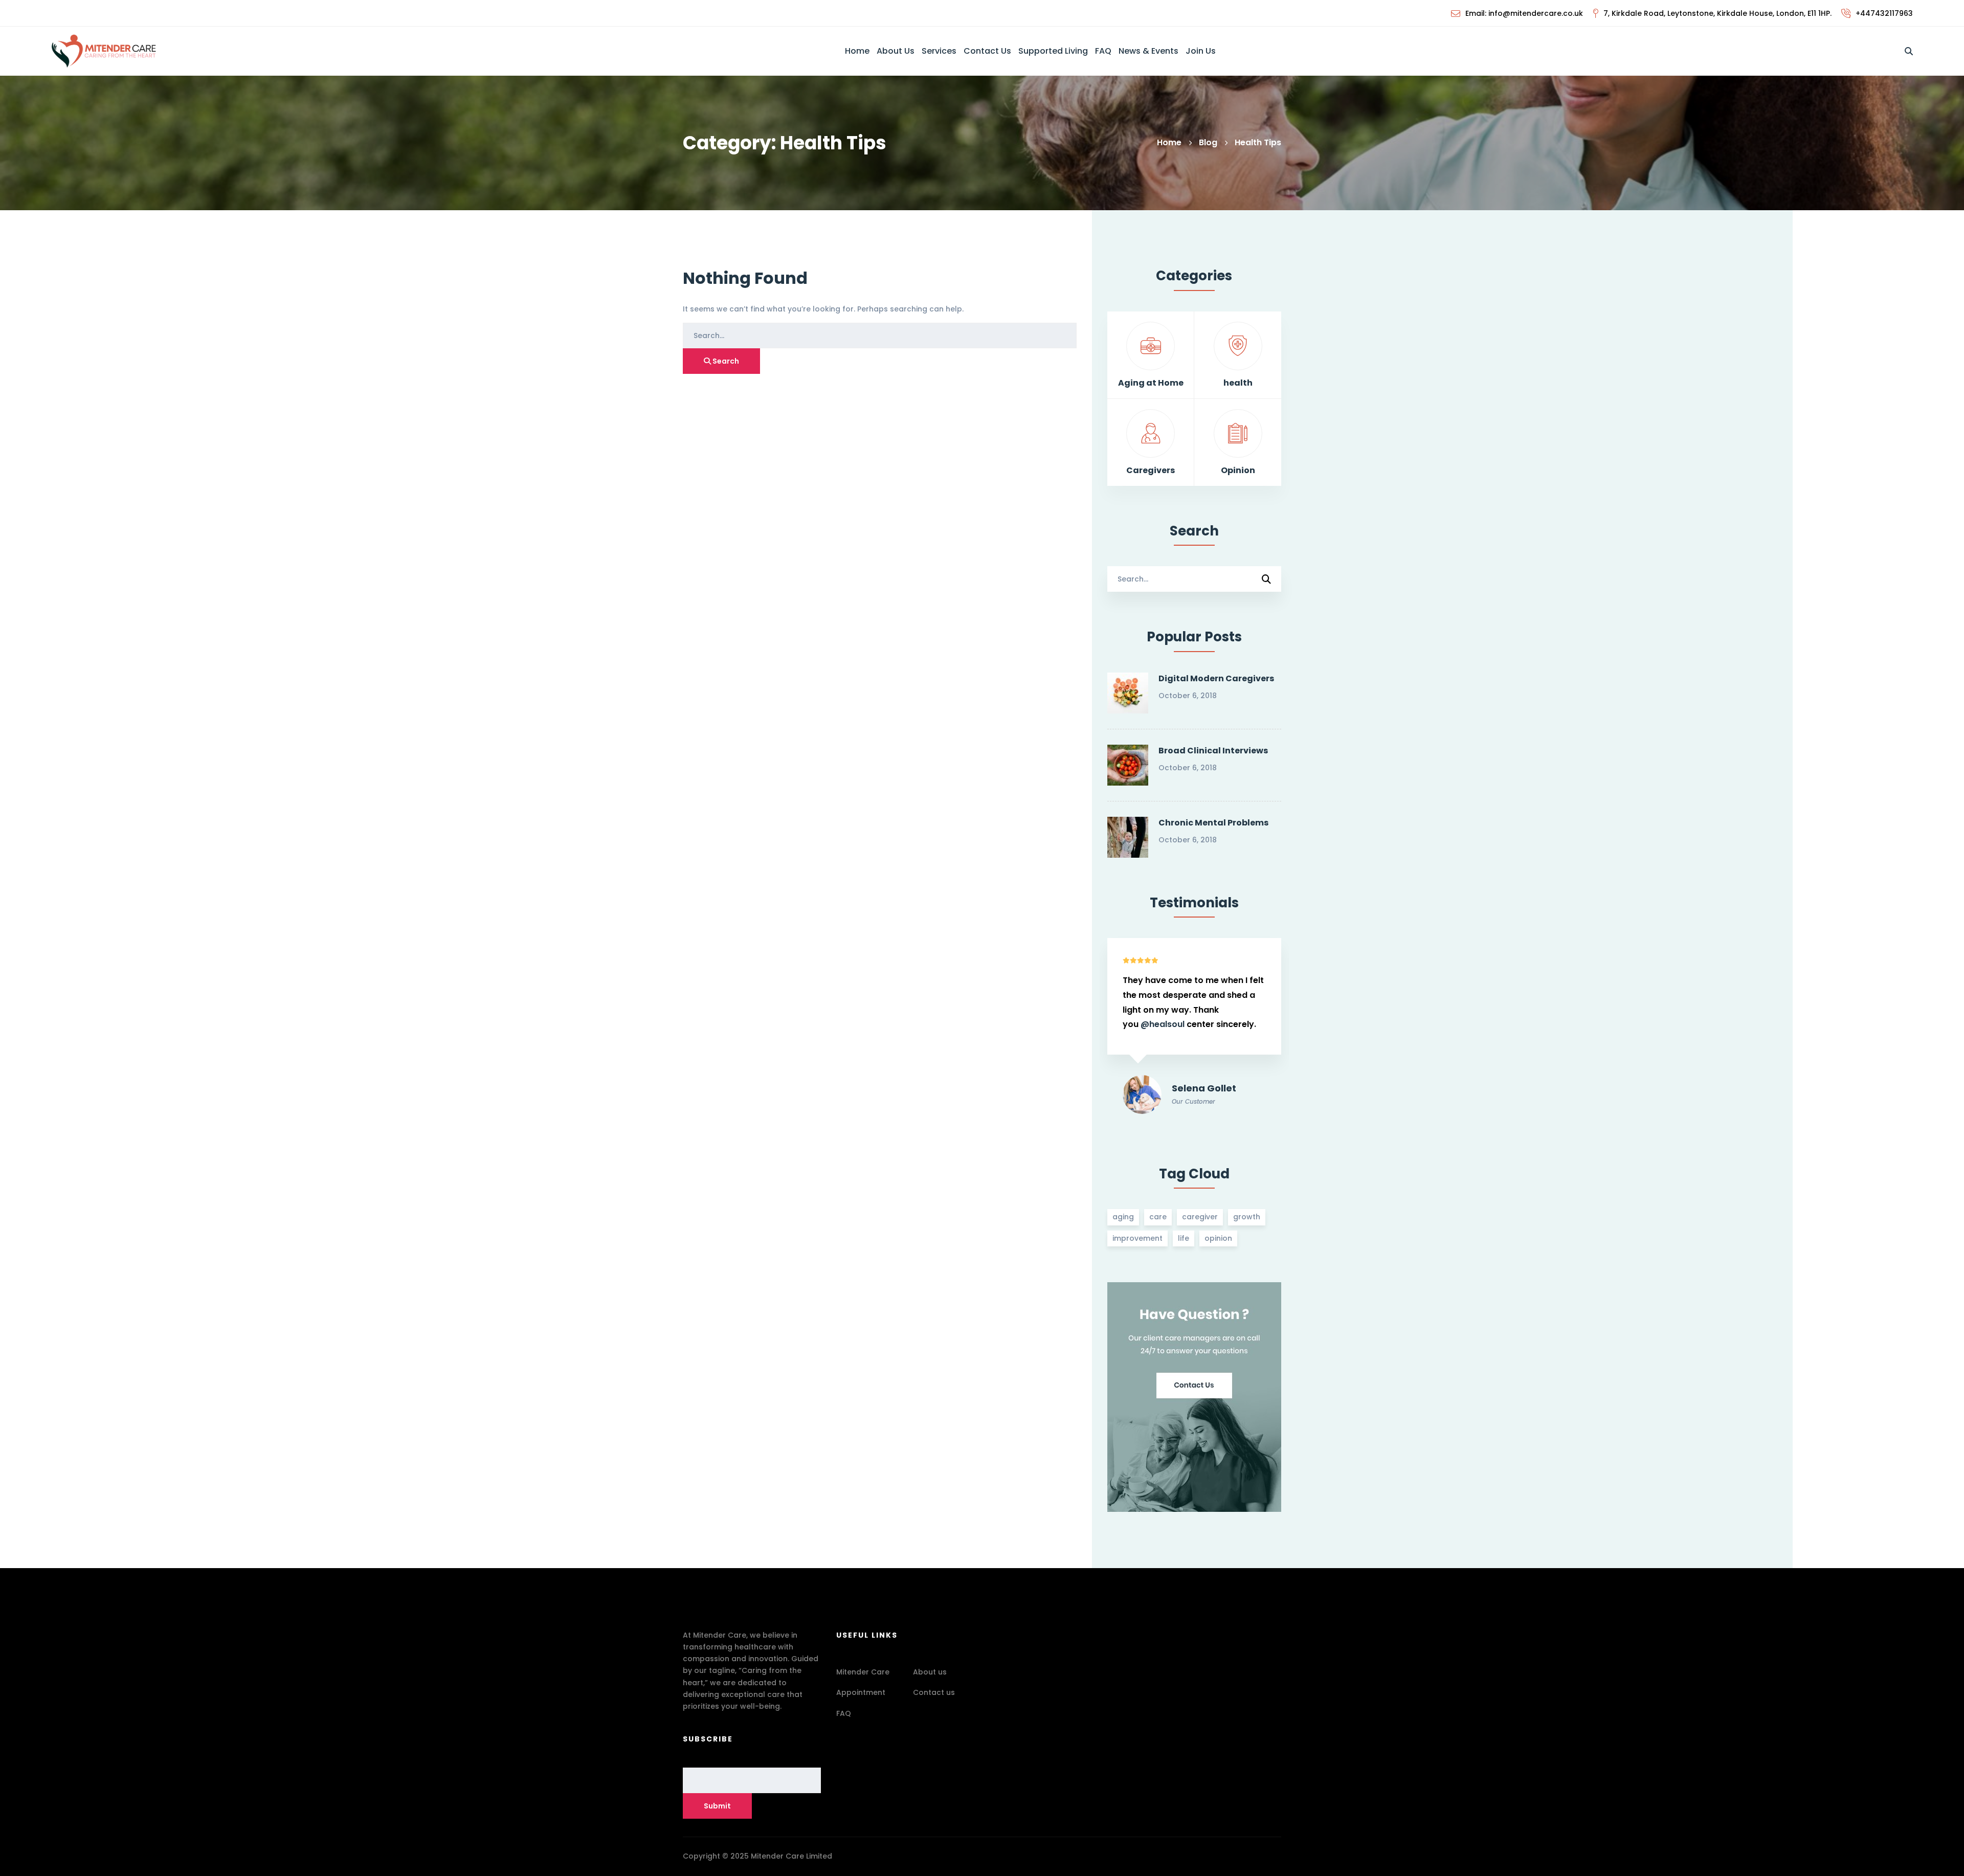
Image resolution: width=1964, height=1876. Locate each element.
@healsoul (1158, 1010)
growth (1247, 1217)
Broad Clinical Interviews (1213, 751)
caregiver (1200, 1217)
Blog (1208, 142)
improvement (1137, 1238)
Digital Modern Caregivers (1216, 678)
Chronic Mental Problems (1213, 823)
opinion (1218, 1238)
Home (1169, 142)
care (1158, 1217)
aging (1123, 1217)
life (1184, 1238)
